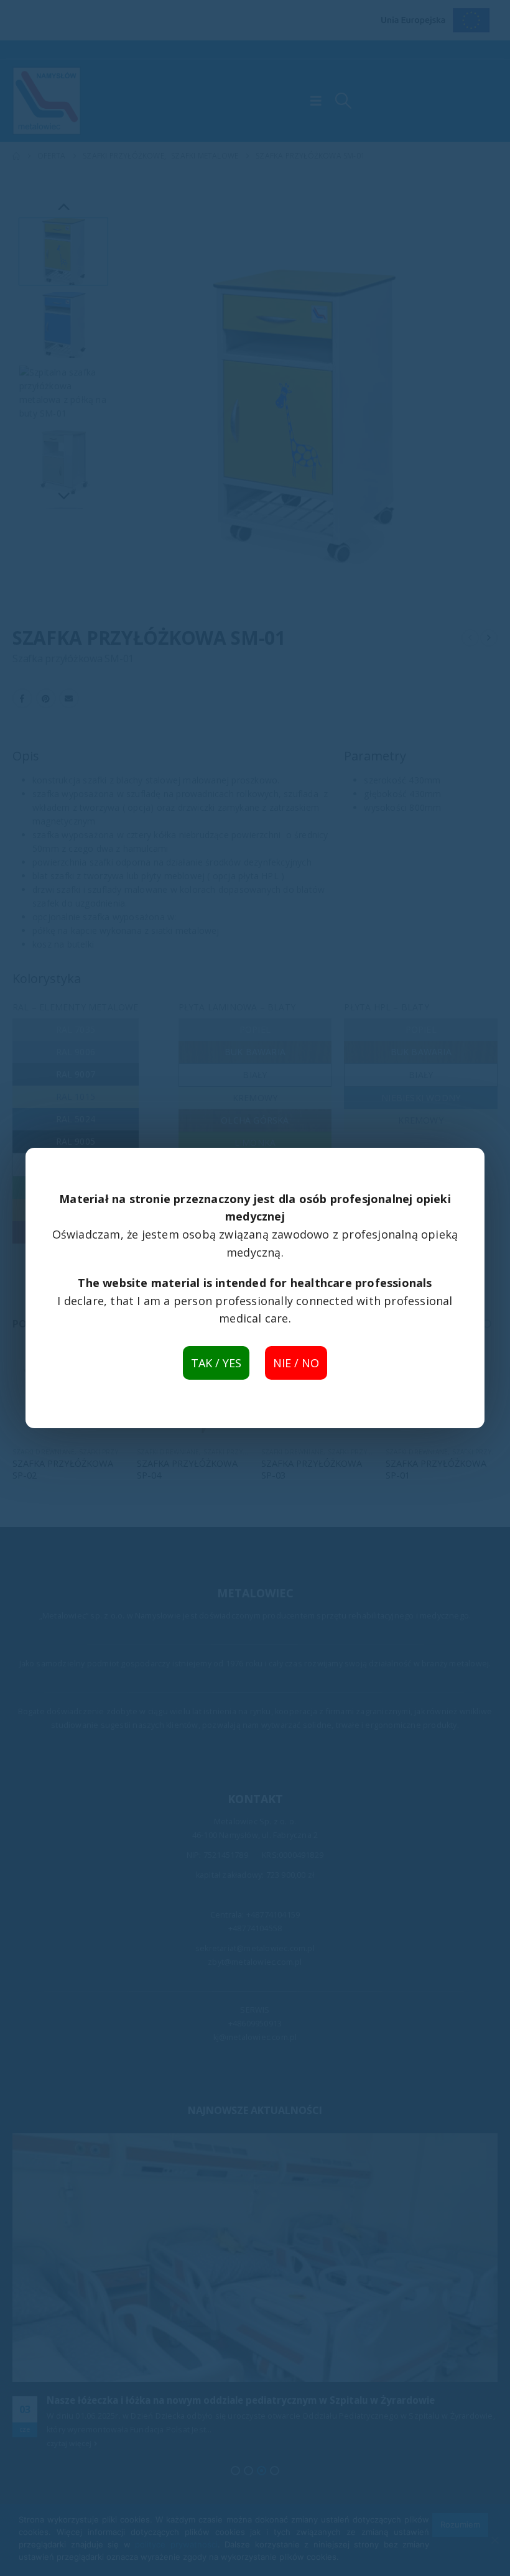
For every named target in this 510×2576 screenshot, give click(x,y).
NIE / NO (296, 1363)
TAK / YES (216, 1363)
